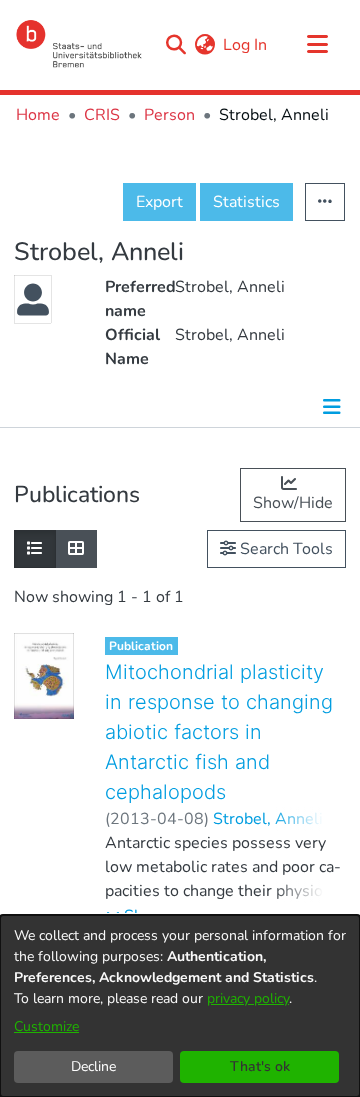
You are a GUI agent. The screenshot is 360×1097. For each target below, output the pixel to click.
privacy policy (248, 998)
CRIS (102, 115)
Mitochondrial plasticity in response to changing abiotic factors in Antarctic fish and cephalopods (219, 732)
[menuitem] (204, 45)
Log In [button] (246, 45)
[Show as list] (35, 549)
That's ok (260, 1066)
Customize (46, 1026)
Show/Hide (293, 503)
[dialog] (180, 1006)
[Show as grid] (76, 549)
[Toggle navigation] (317, 45)
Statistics (246, 202)
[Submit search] (175, 45)
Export (159, 202)
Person (169, 115)
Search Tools (284, 549)
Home (38, 115)
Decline (93, 1066)
